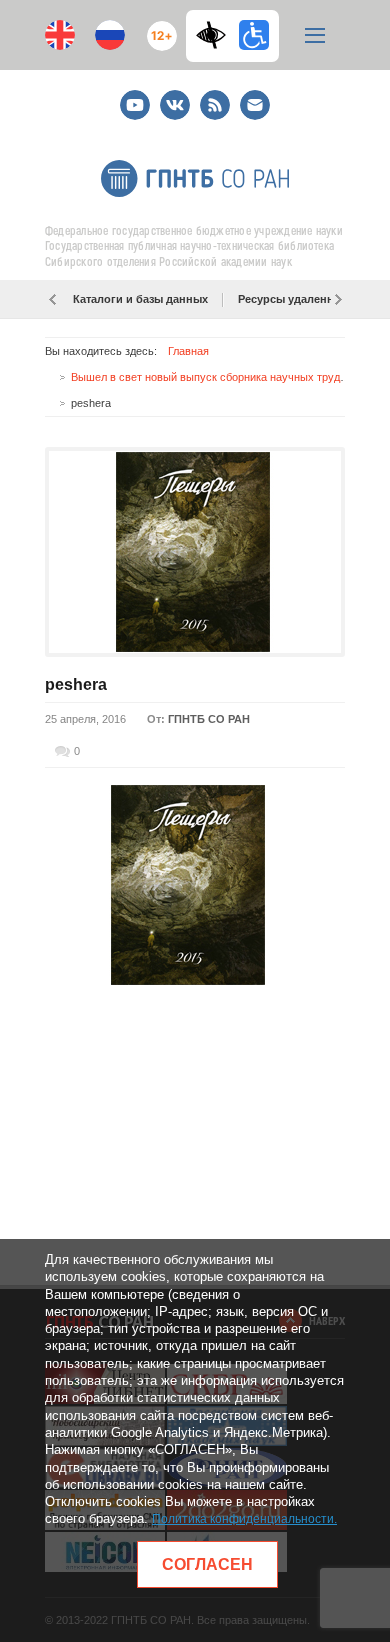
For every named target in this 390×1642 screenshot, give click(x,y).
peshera (76, 684)
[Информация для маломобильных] (254, 35)
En (60, 35)
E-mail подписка (255, 105)
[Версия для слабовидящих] (216, 35)
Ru (110, 35)
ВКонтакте (175, 96)
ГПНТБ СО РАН (209, 719)
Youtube (135, 96)
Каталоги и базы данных (140, 299)
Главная (188, 351)
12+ (157, 27)
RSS (212, 96)
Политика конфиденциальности (243, 1519)
